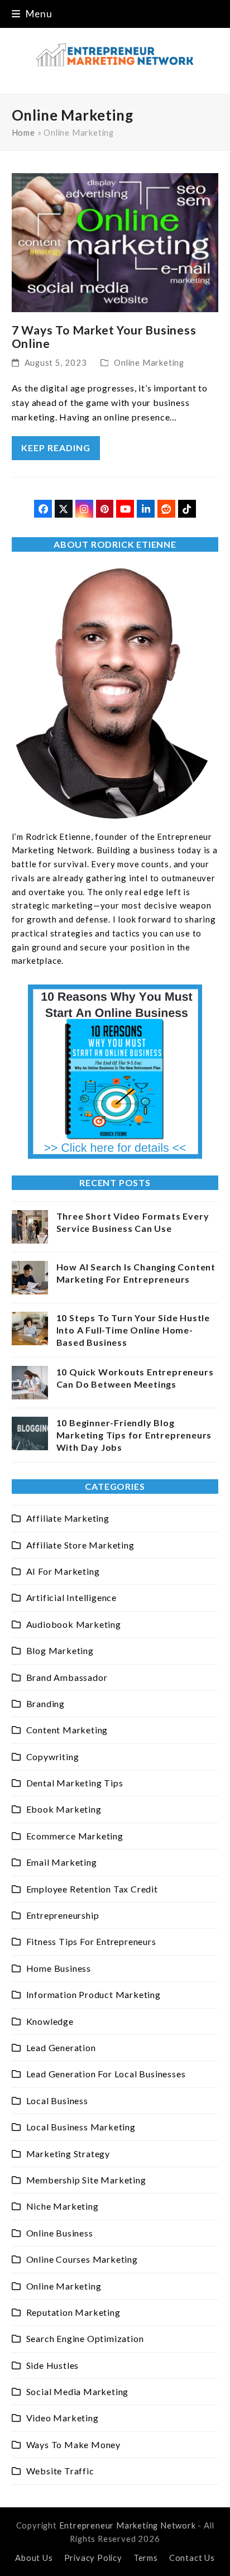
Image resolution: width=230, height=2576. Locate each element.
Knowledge (50, 2021)
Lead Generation (61, 2047)
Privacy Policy (93, 2558)
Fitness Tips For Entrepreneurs (91, 1941)
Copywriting (53, 1757)
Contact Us (192, 2558)
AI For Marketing (63, 1571)
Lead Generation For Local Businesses (106, 2074)
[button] (32, 14)
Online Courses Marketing (82, 2259)
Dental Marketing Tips (75, 1783)
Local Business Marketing (81, 2127)
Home (23, 132)
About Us (34, 2558)
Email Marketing (62, 1862)
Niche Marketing (63, 2206)
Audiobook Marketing (74, 1624)
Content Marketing (67, 1730)
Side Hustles (53, 2365)
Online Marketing (149, 362)
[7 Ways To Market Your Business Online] (115, 242)
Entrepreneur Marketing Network (128, 2525)
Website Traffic (60, 2471)
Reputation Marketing (73, 2312)
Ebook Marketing (64, 1809)
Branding (45, 1703)
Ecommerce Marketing (75, 1836)
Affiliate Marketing (68, 1518)
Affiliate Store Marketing (80, 1545)
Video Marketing (63, 2418)
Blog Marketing (60, 1650)
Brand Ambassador (67, 1677)
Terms (146, 2558)
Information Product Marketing (94, 1994)
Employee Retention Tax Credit (92, 1889)
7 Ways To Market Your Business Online (104, 336)
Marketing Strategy (68, 2154)
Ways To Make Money (73, 2444)
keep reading (56, 448)
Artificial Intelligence (71, 1597)
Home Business (59, 1968)
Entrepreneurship (63, 1915)
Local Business (57, 2101)
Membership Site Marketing (86, 2180)
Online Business (60, 2233)
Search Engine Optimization (85, 2338)
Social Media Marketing (78, 2391)
